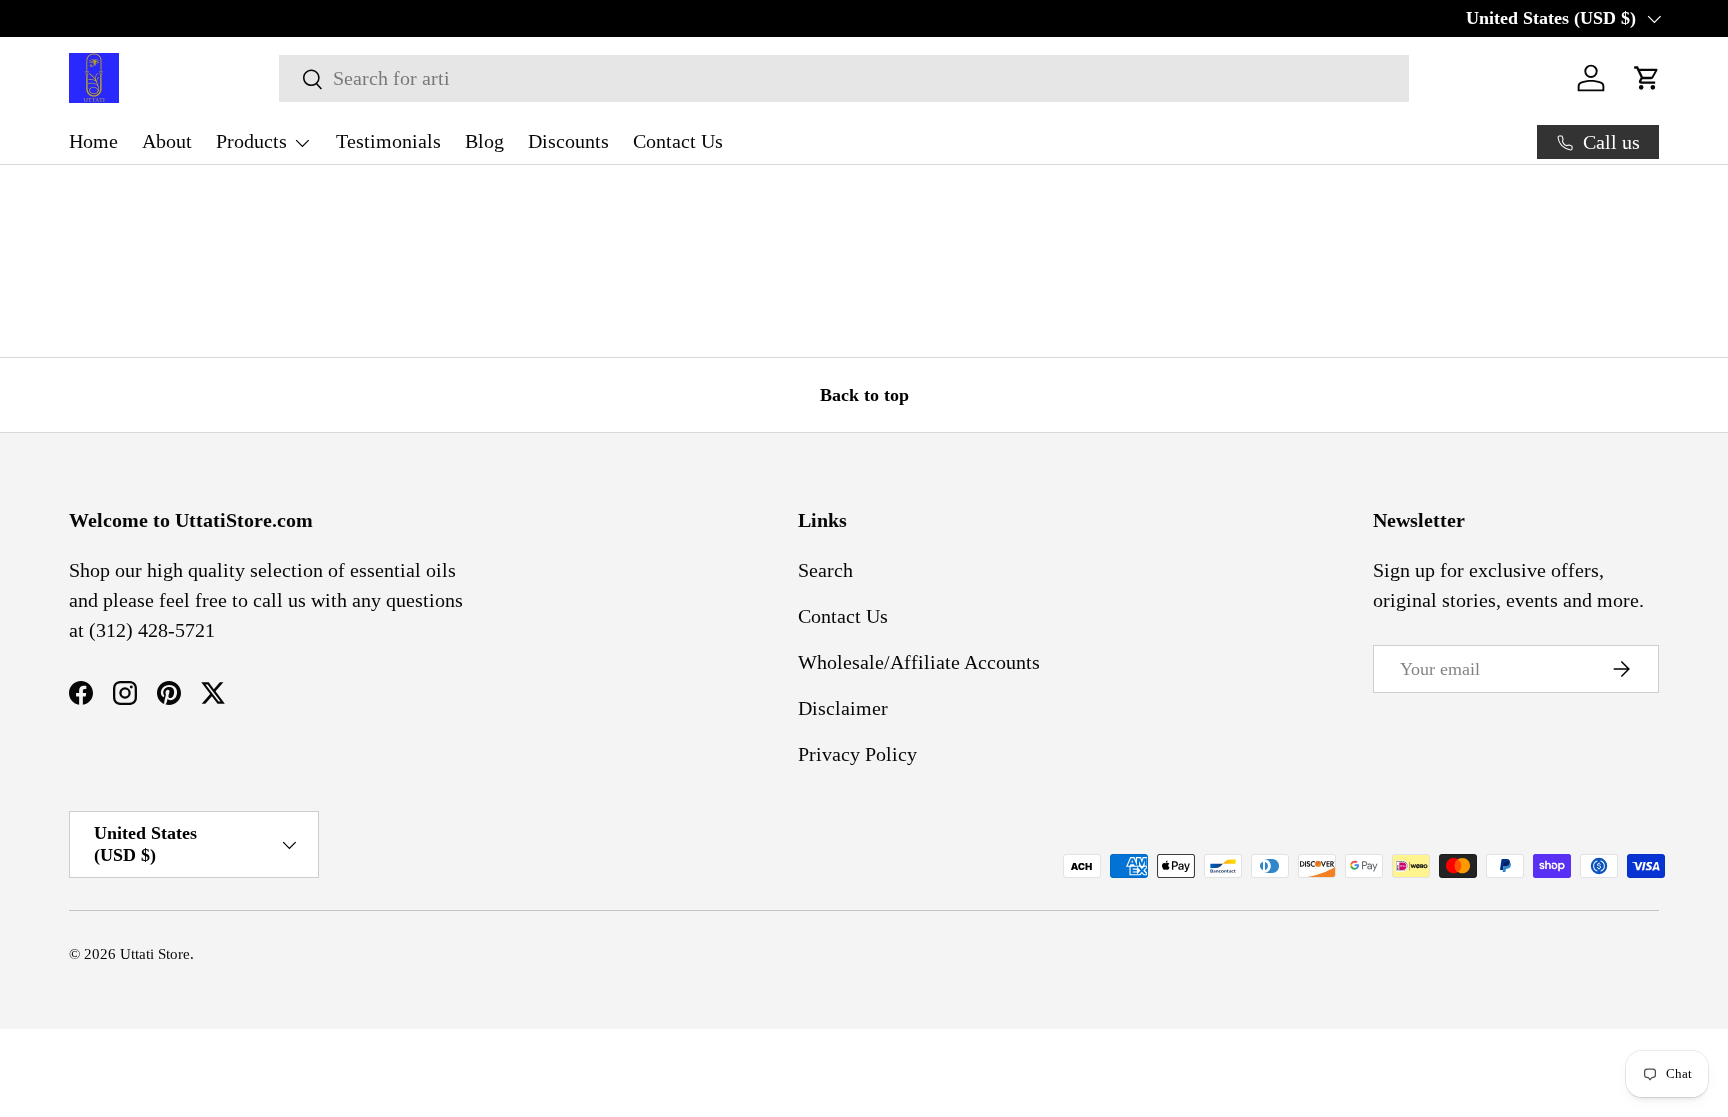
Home (93, 141)
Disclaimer (843, 708)
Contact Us (678, 141)
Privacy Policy (857, 754)
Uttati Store (155, 954)
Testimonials (388, 141)
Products (251, 141)
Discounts (568, 141)
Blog (484, 141)
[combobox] (844, 78)
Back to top (864, 395)
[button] (1647, 78)
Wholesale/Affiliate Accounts (919, 662)
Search (825, 570)
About (167, 141)
